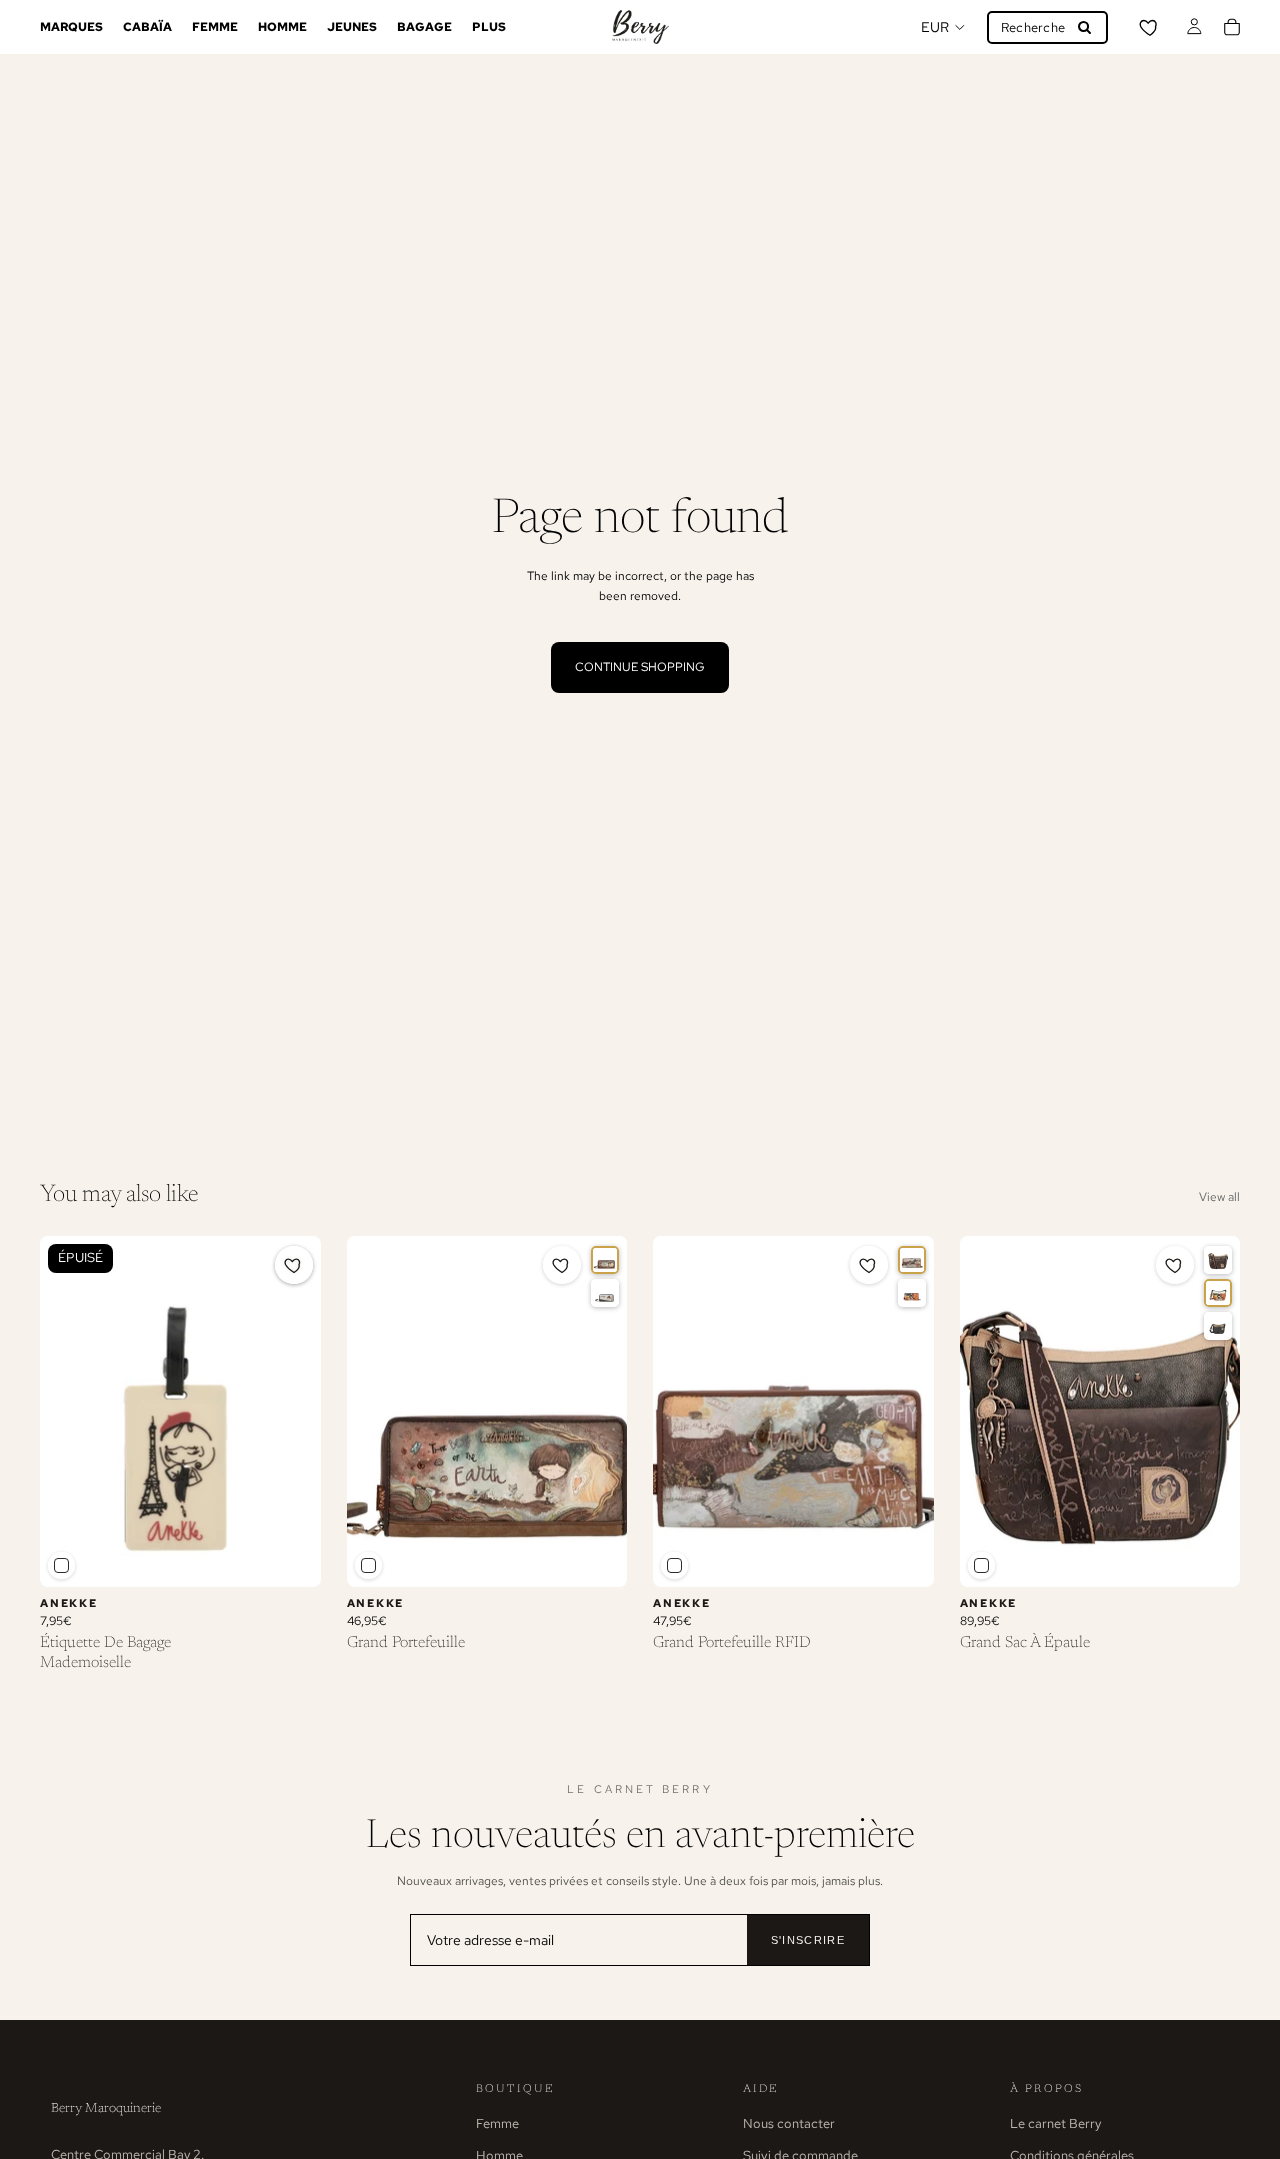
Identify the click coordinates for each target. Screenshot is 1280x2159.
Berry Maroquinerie (106, 2108)
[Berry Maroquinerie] (640, 27)
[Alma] (912, 1293)
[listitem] (489, 27)
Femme (497, 2123)
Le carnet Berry (1055, 2123)
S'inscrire (808, 1940)
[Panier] (1232, 27)
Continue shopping (640, 667)
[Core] (605, 1260)
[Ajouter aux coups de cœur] (294, 1265)
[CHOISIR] (596, 1556)
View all (1219, 1197)
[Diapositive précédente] (377, 1412)
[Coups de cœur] (1150, 27)
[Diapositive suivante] (597, 1412)
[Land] (1218, 1260)
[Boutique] (1218, 1326)
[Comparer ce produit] (61, 1565)
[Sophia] (605, 1293)
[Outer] (912, 1260)
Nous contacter (789, 2123)
